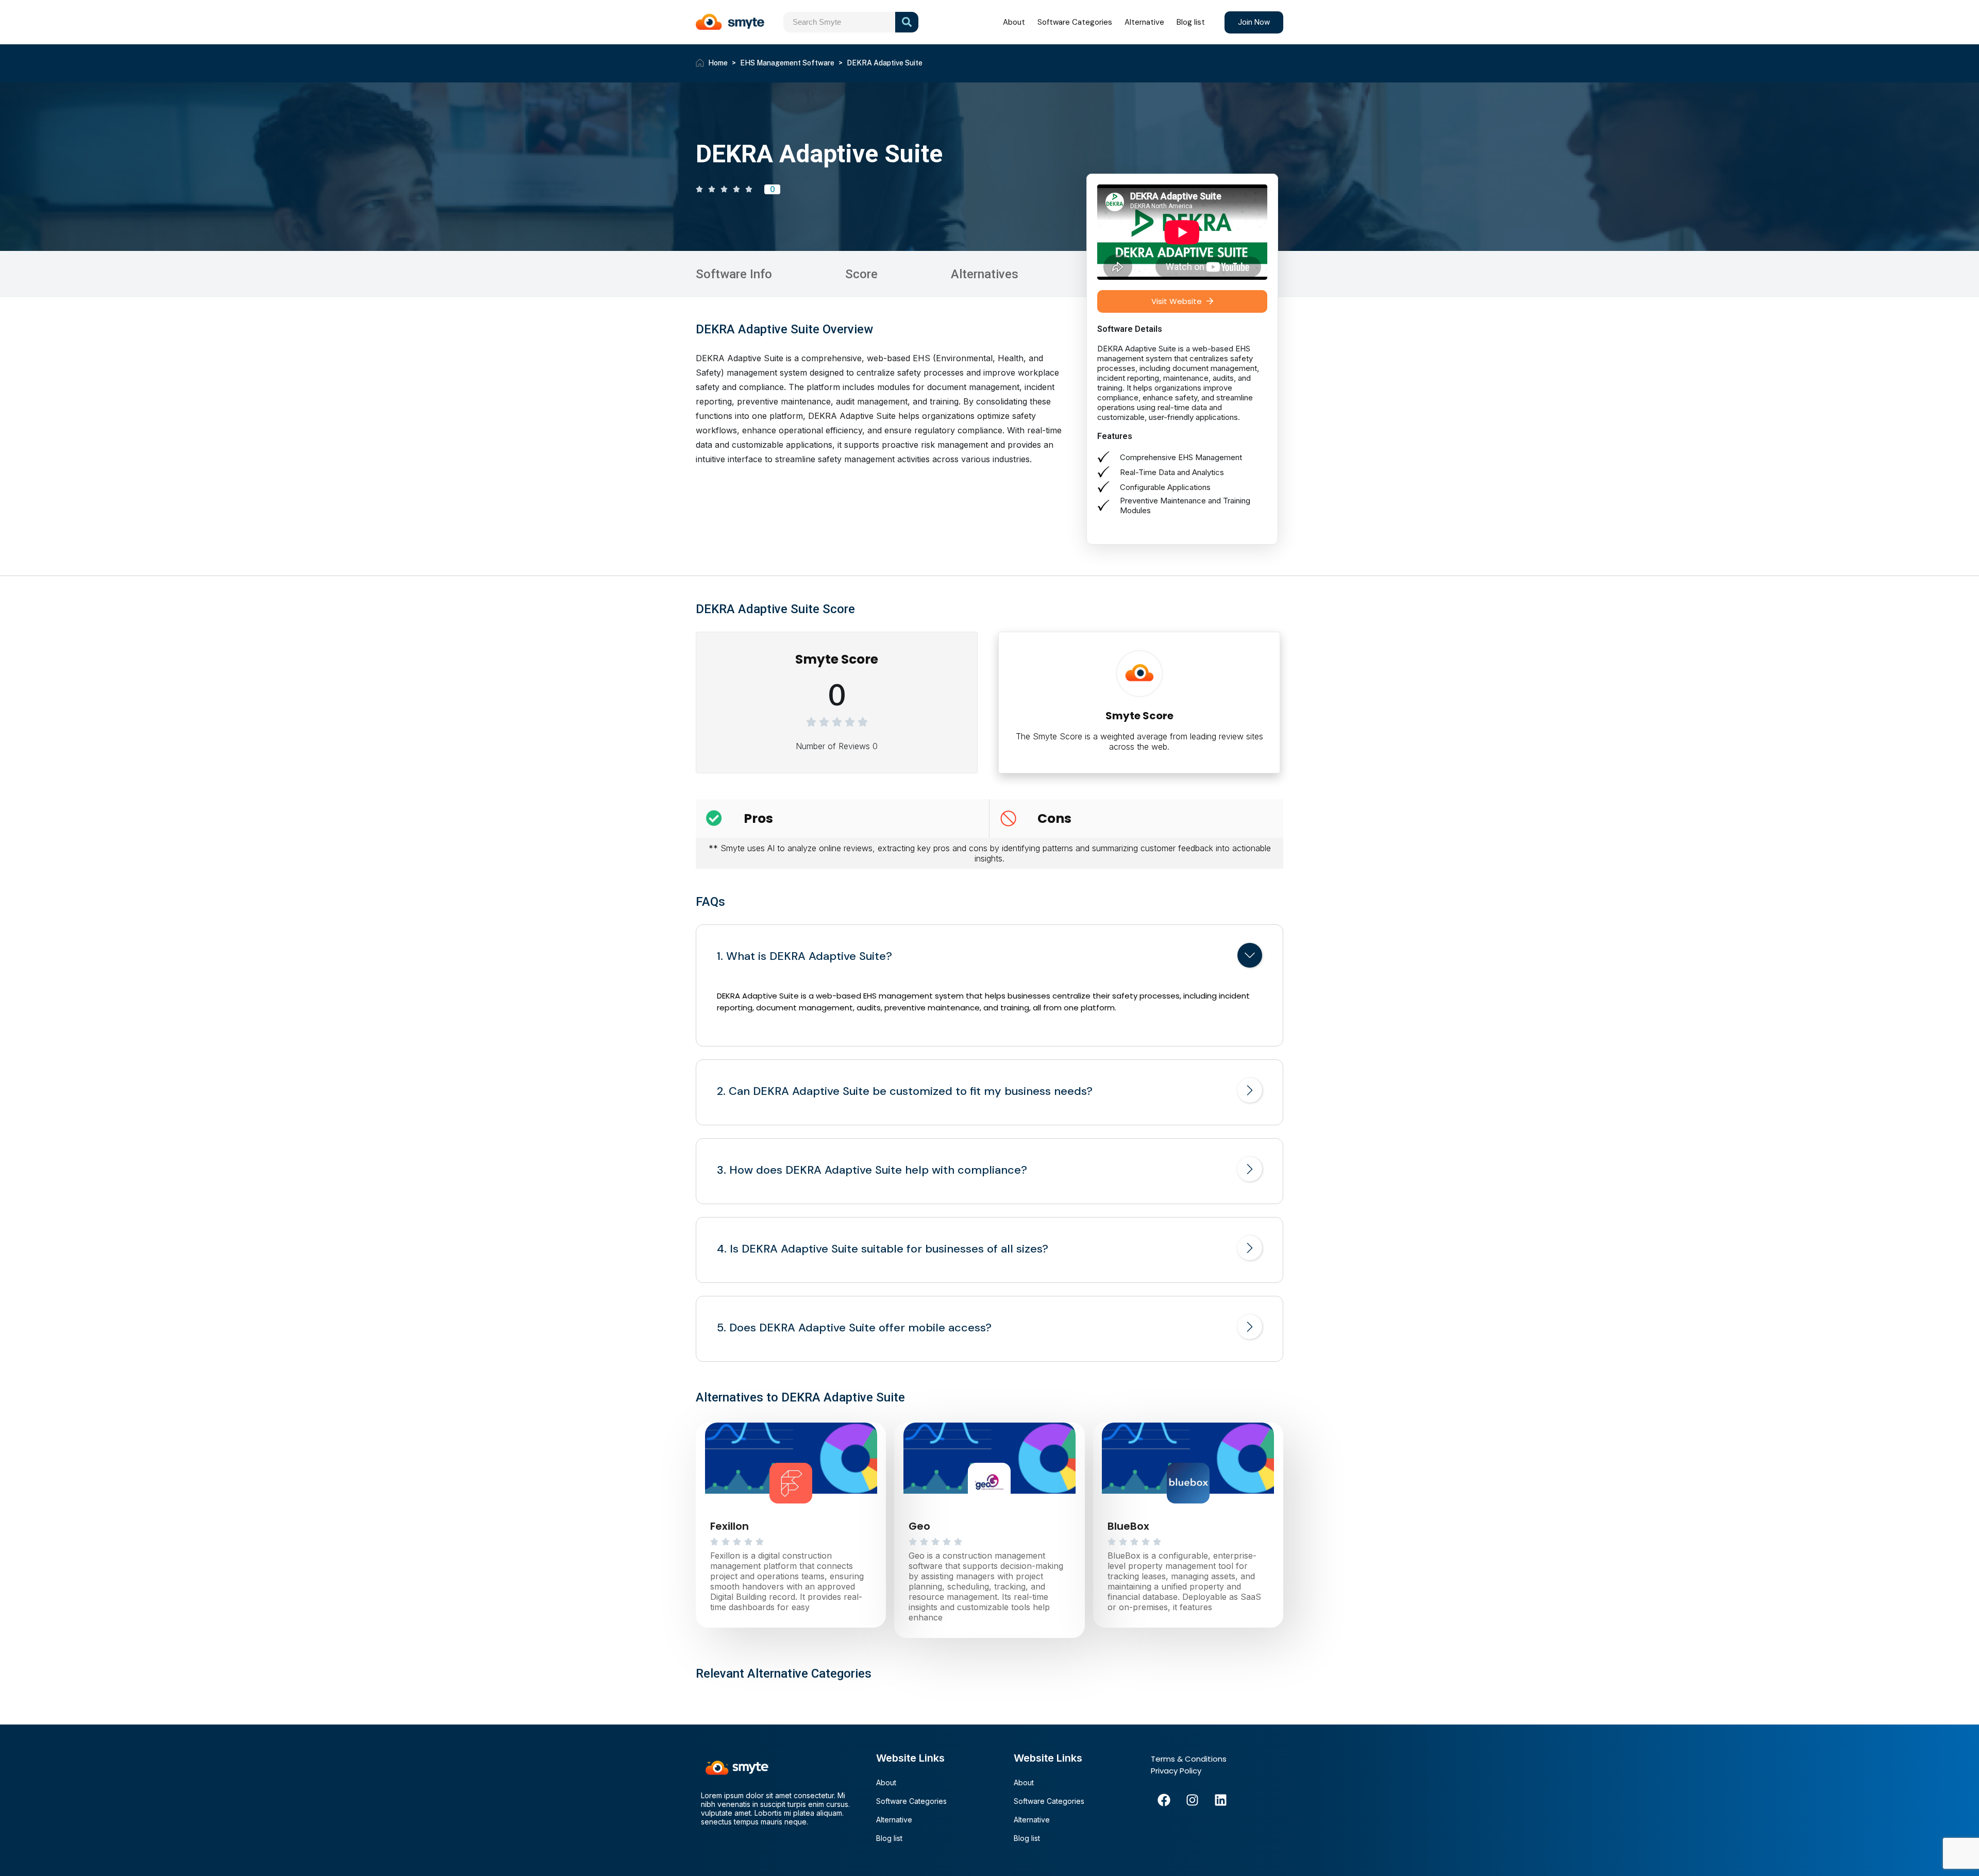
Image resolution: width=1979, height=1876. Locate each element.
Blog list (1191, 22)
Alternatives (985, 274)
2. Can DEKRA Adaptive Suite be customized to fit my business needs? (905, 1091)
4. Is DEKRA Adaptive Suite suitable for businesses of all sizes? (883, 1249)
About (1014, 22)
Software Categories (1075, 22)
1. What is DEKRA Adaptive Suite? (804, 956)
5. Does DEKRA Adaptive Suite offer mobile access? (854, 1328)
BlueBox (1128, 1526)
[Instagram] (1192, 1800)
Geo (919, 1526)
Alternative (1144, 22)
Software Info (734, 274)
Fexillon (729, 1526)
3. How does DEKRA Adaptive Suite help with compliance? (872, 1170)
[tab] (989, 957)
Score (861, 274)
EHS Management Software (787, 63)
